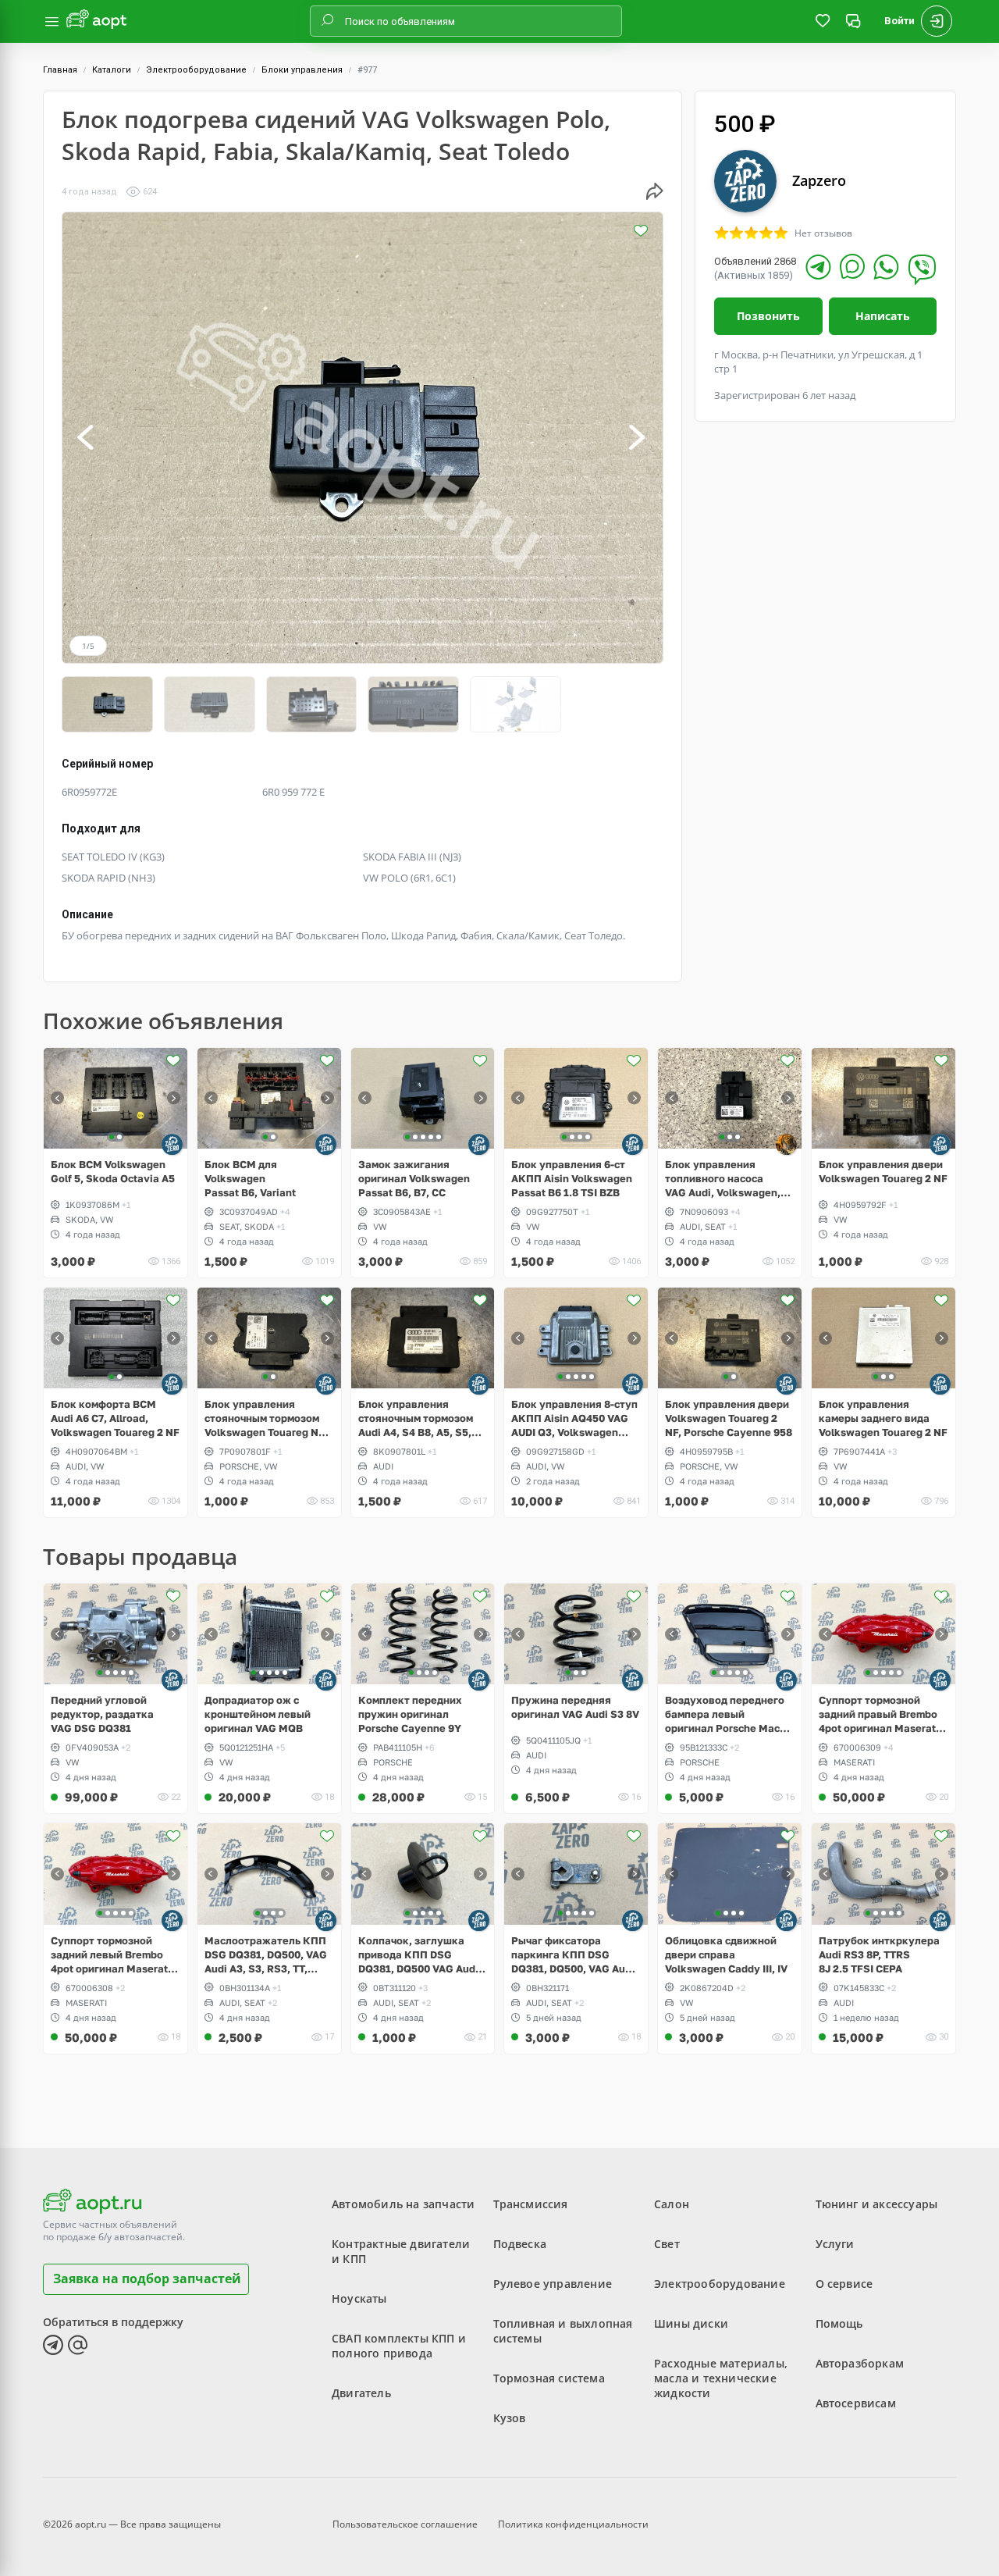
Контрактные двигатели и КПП (401, 2251)
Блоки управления (302, 70)
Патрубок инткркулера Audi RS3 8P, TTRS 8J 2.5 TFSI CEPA (879, 1954)
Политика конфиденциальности (573, 2524)
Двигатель (361, 2393)
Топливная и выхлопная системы (563, 2331)
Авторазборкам (860, 2363)
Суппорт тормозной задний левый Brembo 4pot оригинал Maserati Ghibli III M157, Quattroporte (111, 1955)
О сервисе (844, 2284)
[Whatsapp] (886, 267)
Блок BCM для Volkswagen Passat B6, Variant (250, 1178)
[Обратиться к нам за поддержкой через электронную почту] (78, 2345)
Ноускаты (359, 2298)
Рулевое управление (553, 2284)
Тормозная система (549, 2378)
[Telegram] (818, 267)
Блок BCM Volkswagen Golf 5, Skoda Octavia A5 (113, 1171)
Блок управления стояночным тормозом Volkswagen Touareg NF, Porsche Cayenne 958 (266, 1418)
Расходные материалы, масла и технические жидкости (721, 2378)
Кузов (510, 2418)
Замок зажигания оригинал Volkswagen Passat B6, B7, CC (414, 1178)
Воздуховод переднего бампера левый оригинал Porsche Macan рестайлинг (729, 1714)
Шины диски (691, 2323)
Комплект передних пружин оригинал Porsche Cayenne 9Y (410, 1714)
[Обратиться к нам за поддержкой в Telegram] (53, 2345)
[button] (87, 438)
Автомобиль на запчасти (403, 2204)
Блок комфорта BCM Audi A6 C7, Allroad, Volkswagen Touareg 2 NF (115, 1418)
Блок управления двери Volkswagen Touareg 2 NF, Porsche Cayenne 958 (729, 1418)
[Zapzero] (172, 1144)
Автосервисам (856, 2403)
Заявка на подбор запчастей (147, 2278)
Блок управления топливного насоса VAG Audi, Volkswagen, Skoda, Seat (723, 1179)
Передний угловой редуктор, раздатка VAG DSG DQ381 (102, 1714)
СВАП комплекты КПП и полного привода (399, 2346)
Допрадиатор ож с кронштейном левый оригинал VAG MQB (258, 1714)
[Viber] (922, 269)
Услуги (835, 2244)
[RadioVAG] (786, 1144)
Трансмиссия (531, 2204)
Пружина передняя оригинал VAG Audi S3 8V (575, 1707)
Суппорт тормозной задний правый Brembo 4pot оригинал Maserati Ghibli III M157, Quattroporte (879, 1714)
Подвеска (520, 2244)
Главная (60, 70)
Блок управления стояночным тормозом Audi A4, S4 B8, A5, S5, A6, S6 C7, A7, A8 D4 (416, 1418)
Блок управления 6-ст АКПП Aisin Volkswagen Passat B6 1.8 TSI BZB (572, 1178)
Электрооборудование (196, 70)
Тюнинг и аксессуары (877, 2204)
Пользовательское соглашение (405, 2524)
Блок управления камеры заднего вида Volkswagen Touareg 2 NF (883, 1418)
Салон (672, 2204)
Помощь (839, 2323)
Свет (667, 2244)
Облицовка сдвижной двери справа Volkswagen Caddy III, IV (726, 1954)
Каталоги (112, 70)
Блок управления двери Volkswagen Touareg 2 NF (883, 1171)
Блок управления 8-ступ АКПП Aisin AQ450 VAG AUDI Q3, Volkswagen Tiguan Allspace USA (574, 1418)
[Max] (852, 266)
